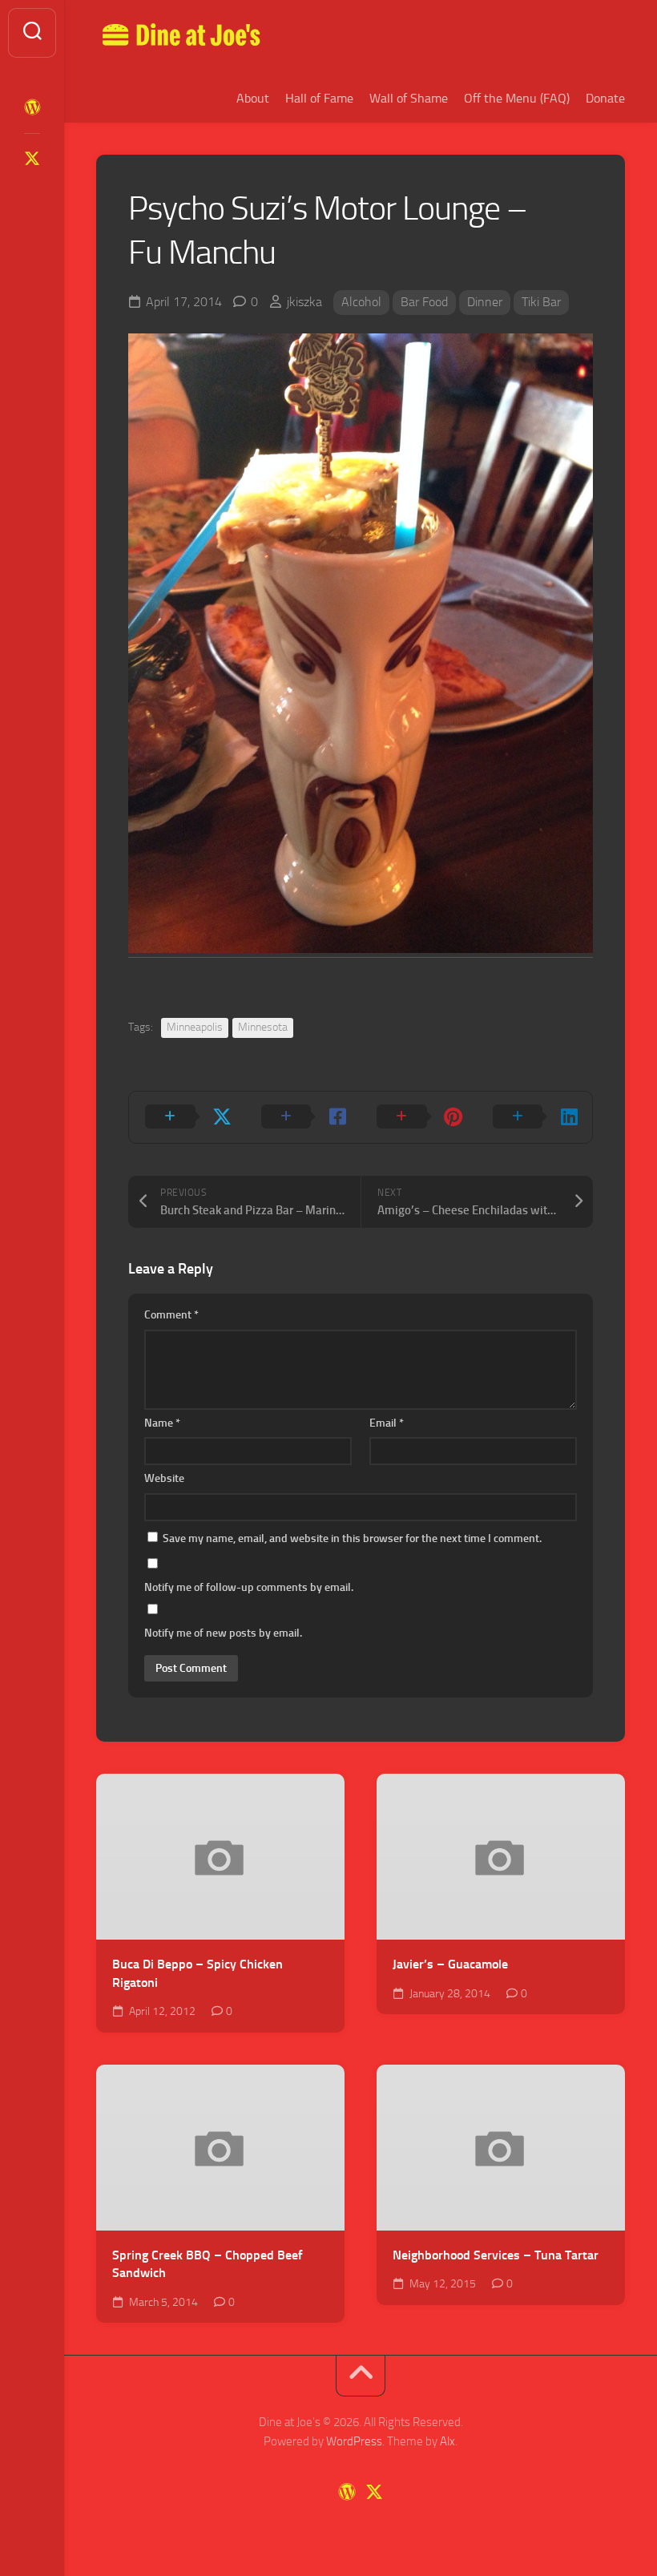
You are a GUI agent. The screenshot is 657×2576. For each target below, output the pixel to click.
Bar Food (424, 302)
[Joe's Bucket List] (32, 107)
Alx (447, 2441)
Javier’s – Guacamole (450, 1964)
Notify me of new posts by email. (223, 1633)
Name (162, 1423)
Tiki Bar (541, 302)
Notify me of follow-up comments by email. (249, 1587)
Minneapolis (195, 1027)
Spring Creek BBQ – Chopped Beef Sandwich (208, 2264)
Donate (605, 98)
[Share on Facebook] (303, 1117)
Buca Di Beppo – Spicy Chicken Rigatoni (198, 1973)
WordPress (354, 2441)
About (253, 98)
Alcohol (361, 302)
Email (387, 1423)
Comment (171, 1315)
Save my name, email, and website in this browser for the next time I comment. (352, 1538)
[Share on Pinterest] (419, 1117)
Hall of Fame (319, 98)
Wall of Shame (409, 98)
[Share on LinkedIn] (535, 1117)
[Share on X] (187, 1117)
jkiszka (304, 302)
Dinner (485, 302)
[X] (32, 159)
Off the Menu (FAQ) (517, 98)
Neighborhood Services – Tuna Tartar (496, 2255)
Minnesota (263, 1027)
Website (164, 1478)
